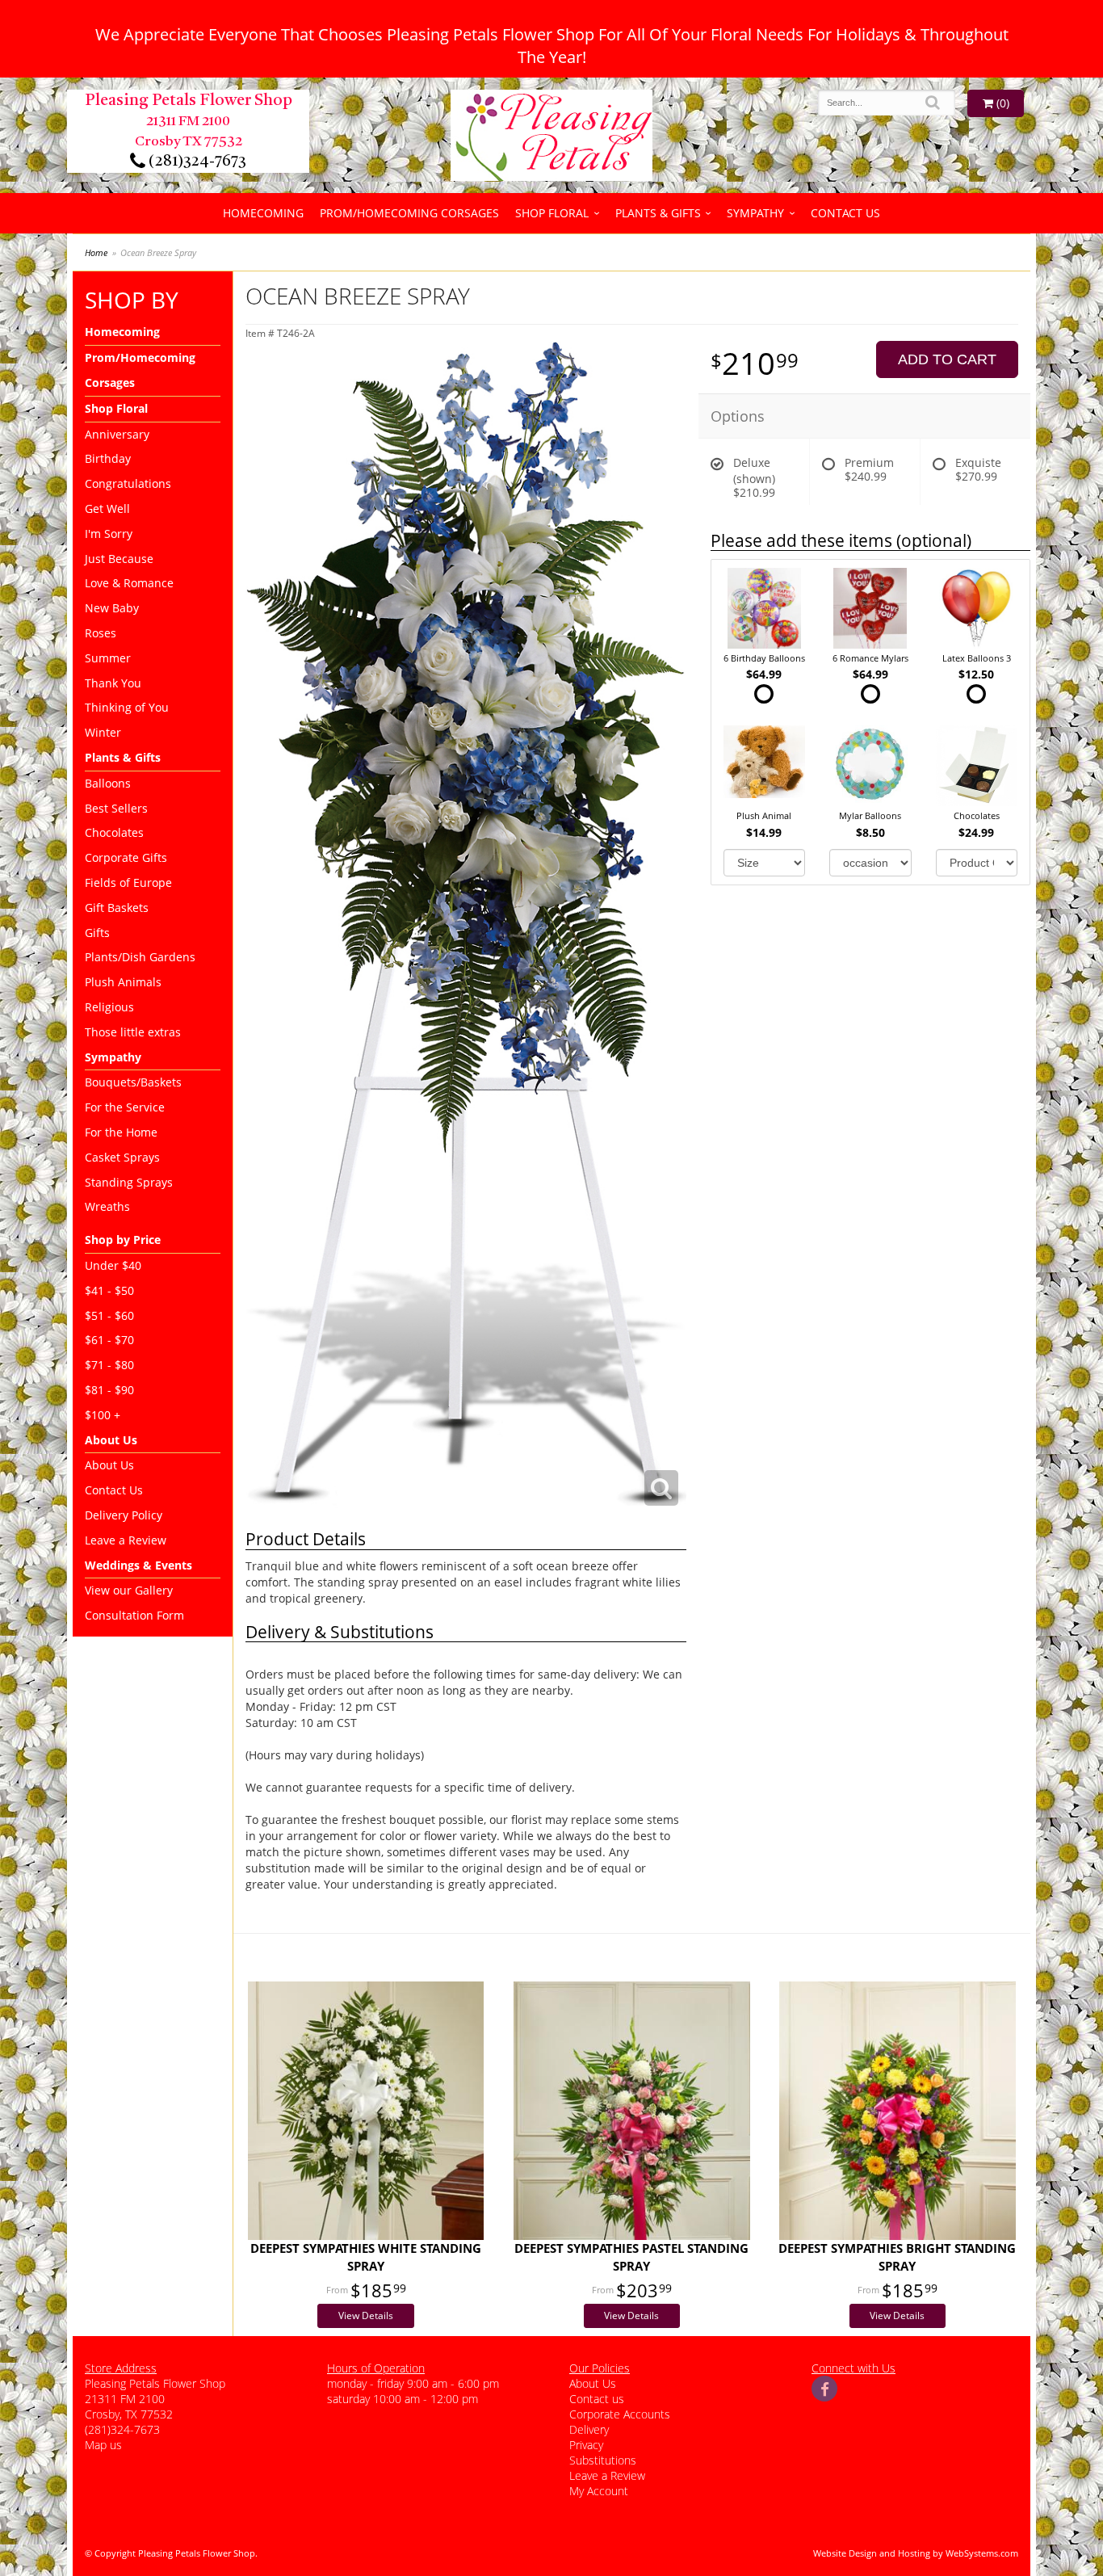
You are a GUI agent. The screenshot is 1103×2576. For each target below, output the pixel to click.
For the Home (121, 1132)
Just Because (119, 559)
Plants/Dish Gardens (140, 957)
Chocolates (114, 832)
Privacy (586, 2445)
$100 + (103, 1415)
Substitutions (603, 2460)
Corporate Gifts (126, 857)
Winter (103, 732)
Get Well (107, 508)
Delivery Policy (124, 1515)
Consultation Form (134, 1615)
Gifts (97, 933)
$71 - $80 (109, 1365)
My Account (599, 2491)
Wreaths (107, 1206)
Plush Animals (123, 982)
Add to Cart (947, 359)
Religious (109, 1007)
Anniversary (117, 434)
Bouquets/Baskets (133, 1082)
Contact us (597, 2399)
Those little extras (133, 1032)
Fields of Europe (128, 882)
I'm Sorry (109, 534)
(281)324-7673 (196, 162)
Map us (103, 2445)
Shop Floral (552, 213)
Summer (108, 658)
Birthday (108, 458)
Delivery (589, 2429)
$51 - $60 (109, 1315)
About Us (109, 1465)
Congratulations (128, 483)
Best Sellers (116, 808)
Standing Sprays (129, 1182)
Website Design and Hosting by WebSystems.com (916, 2553)
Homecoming (263, 213)
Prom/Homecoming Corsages (409, 213)
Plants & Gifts (658, 213)
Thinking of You (127, 707)
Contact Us (845, 213)
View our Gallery (129, 1590)
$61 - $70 (109, 1340)
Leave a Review (126, 1540)
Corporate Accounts (620, 2414)
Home (96, 252)
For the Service (125, 1107)
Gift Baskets (117, 908)
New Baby (112, 608)
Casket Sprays (122, 1157)
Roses (101, 633)
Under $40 (113, 1265)
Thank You (113, 683)
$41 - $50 (109, 1290)
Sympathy (755, 213)
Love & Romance (129, 583)
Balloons (108, 783)
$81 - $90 (109, 1390)
